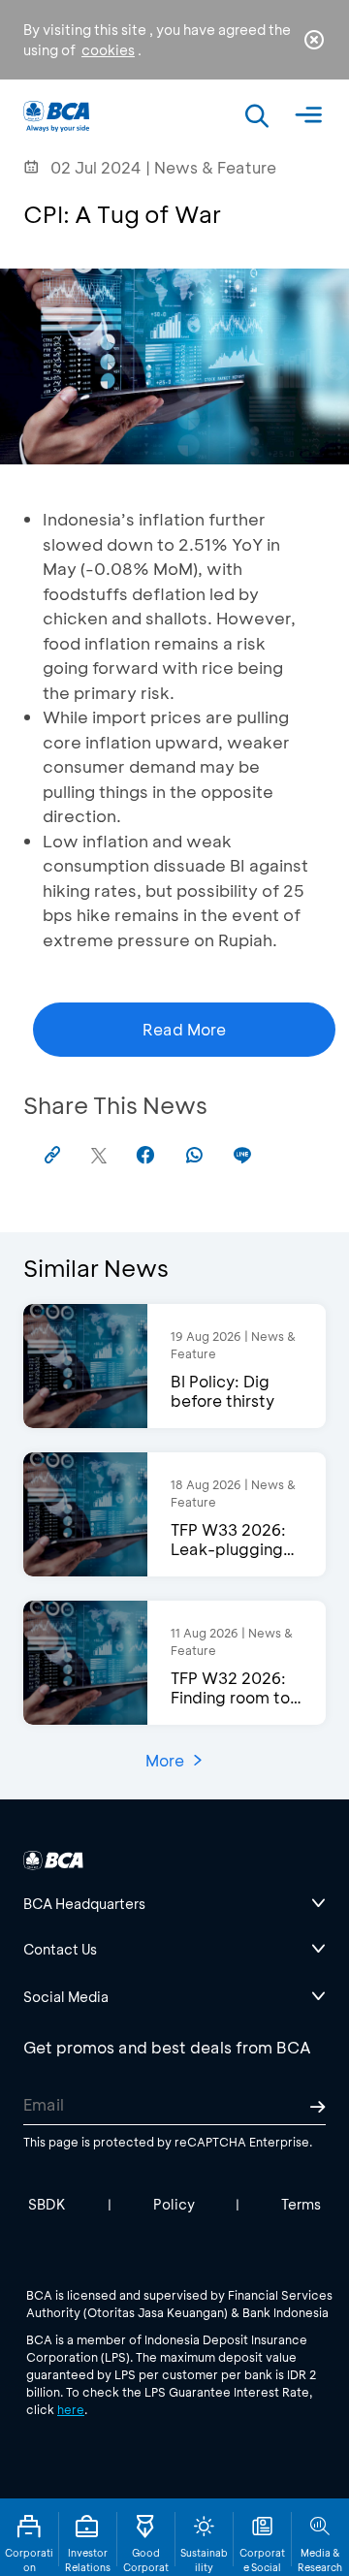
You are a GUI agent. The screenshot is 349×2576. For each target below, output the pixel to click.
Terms (301, 2204)
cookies (108, 50)
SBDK (47, 2204)
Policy (174, 2204)
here (71, 2409)
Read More (184, 1029)
